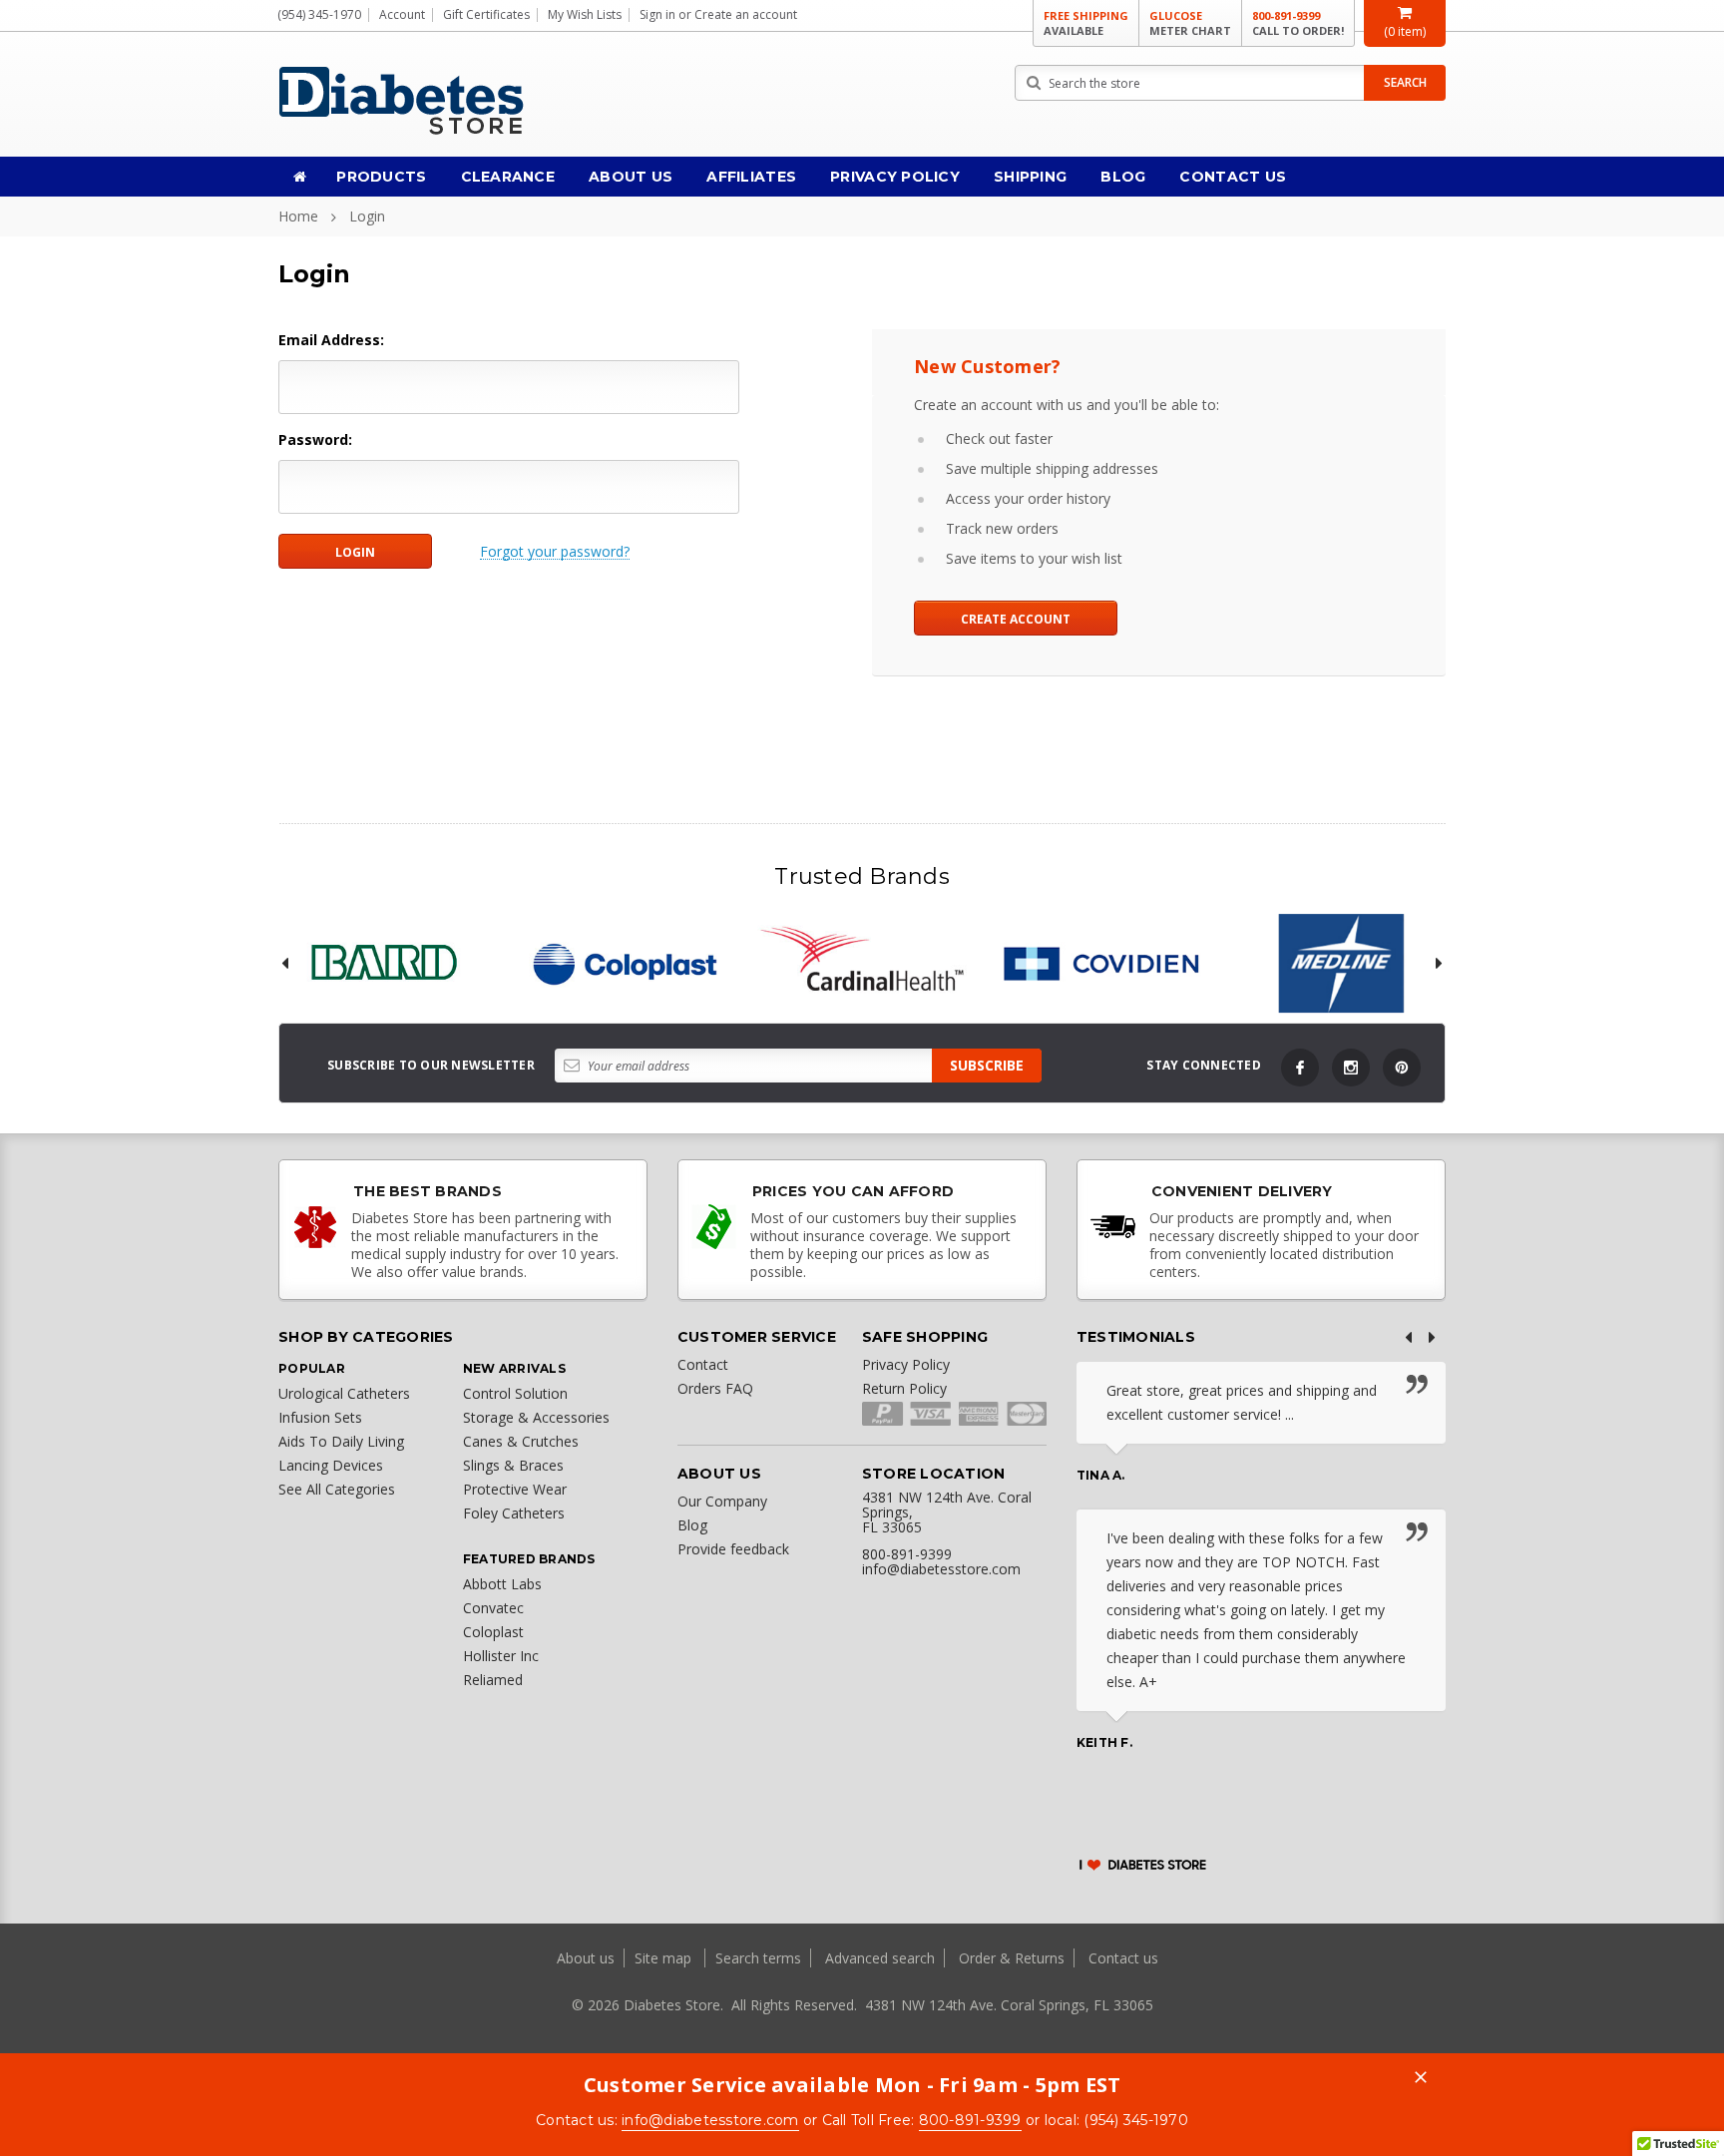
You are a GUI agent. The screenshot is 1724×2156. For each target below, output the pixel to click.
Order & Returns (1012, 1958)
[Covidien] (1101, 964)
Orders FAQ (715, 1388)
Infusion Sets (320, 1417)
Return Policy (904, 1388)
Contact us (1123, 1958)
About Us (631, 177)
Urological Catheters (344, 1393)
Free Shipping (1086, 23)
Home (298, 216)
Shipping (1030, 177)
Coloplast (493, 1632)
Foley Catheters (514, 1513)
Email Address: (331, 340)
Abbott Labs (502, 1584)
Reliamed (493, 1680)
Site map (665, 1958)
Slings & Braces (513, 1465)
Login (367, 216)
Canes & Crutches (521, 1441)
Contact (703, 1364)
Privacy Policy (895, 177)
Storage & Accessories (536, 1417)
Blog (1123, 177)
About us (588, 1958)
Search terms (758, 1958)
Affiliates (751, 177)
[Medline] (1341, 964)
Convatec (493, 1608)
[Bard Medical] (383, 964)
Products (381, 177)
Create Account (1016, 619)
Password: (315, 439)
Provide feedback (733, 1549)
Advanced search (880, 1958)
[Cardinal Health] (862, 964)
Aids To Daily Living (341, 1441)
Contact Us (1233, 177)
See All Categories (337, 1489)
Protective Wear (515, 1489)
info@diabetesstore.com (710, 2120)
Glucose (1190, 23)
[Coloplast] (623, 964)
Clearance (508, 177)
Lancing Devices (331, 1465)
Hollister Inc (501, 1656)
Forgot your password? (555, 552)
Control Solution (515, 1393)
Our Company (722, 1501)
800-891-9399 (1298, 23)
